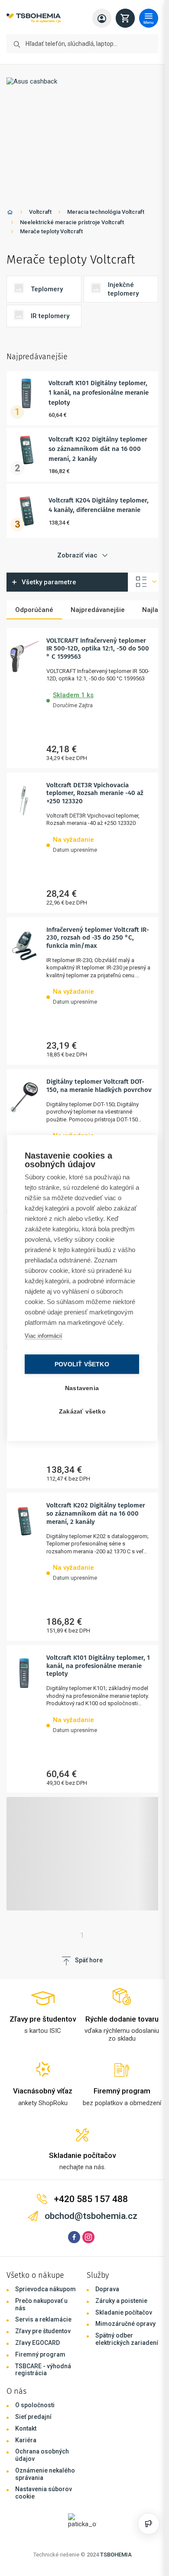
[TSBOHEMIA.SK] (34, 18)
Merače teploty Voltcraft (51, 231)
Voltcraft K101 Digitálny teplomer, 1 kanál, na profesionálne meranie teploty (99, 393)
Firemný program (40, 2354)
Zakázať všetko (82, 1412)
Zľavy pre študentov (43, 2331)
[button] (99, 699)
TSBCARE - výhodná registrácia (43, 2370)
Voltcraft (40, 212)
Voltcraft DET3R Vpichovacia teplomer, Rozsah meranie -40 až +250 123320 (95, 793)
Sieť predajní (33, 2417)
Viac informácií (44, 1336)
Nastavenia (82, 1388)
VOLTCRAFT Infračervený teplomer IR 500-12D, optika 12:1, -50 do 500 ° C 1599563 (98, 649)
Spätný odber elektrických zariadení (127, 2339)
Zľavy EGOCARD (37, 2343)
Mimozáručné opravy (125, 2324)
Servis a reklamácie (43, 2319)
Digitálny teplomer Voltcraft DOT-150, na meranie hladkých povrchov (99, 1086)
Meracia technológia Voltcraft (106, 212)
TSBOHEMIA (116, 2555)
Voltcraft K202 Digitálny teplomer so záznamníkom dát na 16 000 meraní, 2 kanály (98, 449)
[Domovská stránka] (10, 214)
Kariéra (26, 2440)
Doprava (107, 2289)
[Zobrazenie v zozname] (143, 582)
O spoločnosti (35, 2405)
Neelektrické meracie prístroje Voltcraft (72, 222)
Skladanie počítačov (124, 2312)
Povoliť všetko (82, 1364)
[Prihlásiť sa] (102, 18)
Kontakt (26, 2428)
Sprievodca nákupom (45, 2289)
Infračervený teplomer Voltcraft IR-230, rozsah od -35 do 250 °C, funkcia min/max (98, 938)
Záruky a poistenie (121, 2301)
